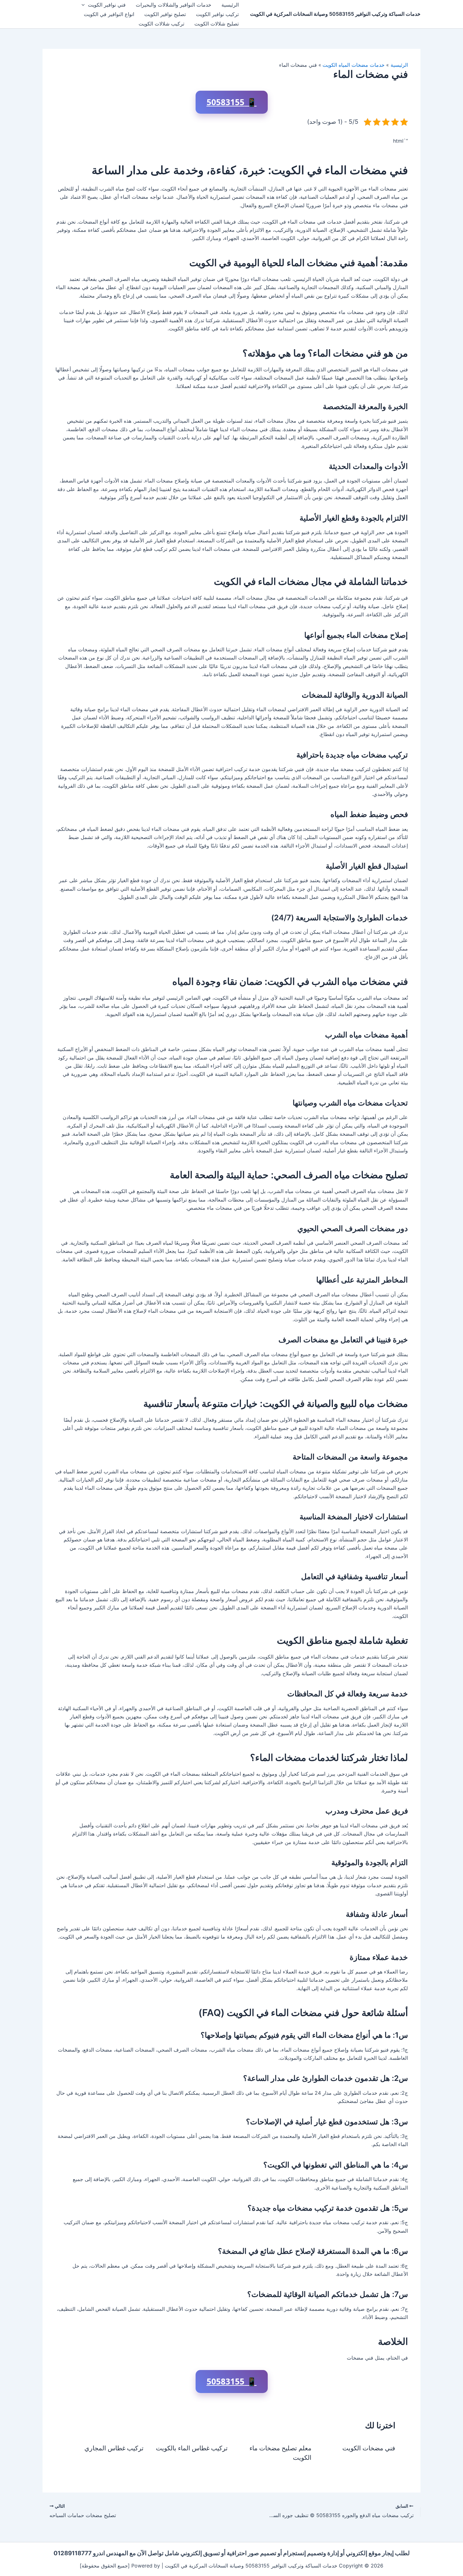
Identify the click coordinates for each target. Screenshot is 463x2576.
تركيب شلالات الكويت (161, 24)
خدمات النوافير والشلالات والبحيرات (174, 5)
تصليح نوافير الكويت (165, 14)
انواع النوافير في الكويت (109, 14)
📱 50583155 (232, 102)
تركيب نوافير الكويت (217, 14)
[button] (85, 5)
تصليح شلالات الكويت (217, 24)
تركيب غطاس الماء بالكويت (192, 2448)
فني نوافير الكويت (107, 5)
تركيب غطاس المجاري (114, 2448)
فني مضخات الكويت (369, 2448)
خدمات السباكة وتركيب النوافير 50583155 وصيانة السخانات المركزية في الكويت (335, 14)
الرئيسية (230, 5)
